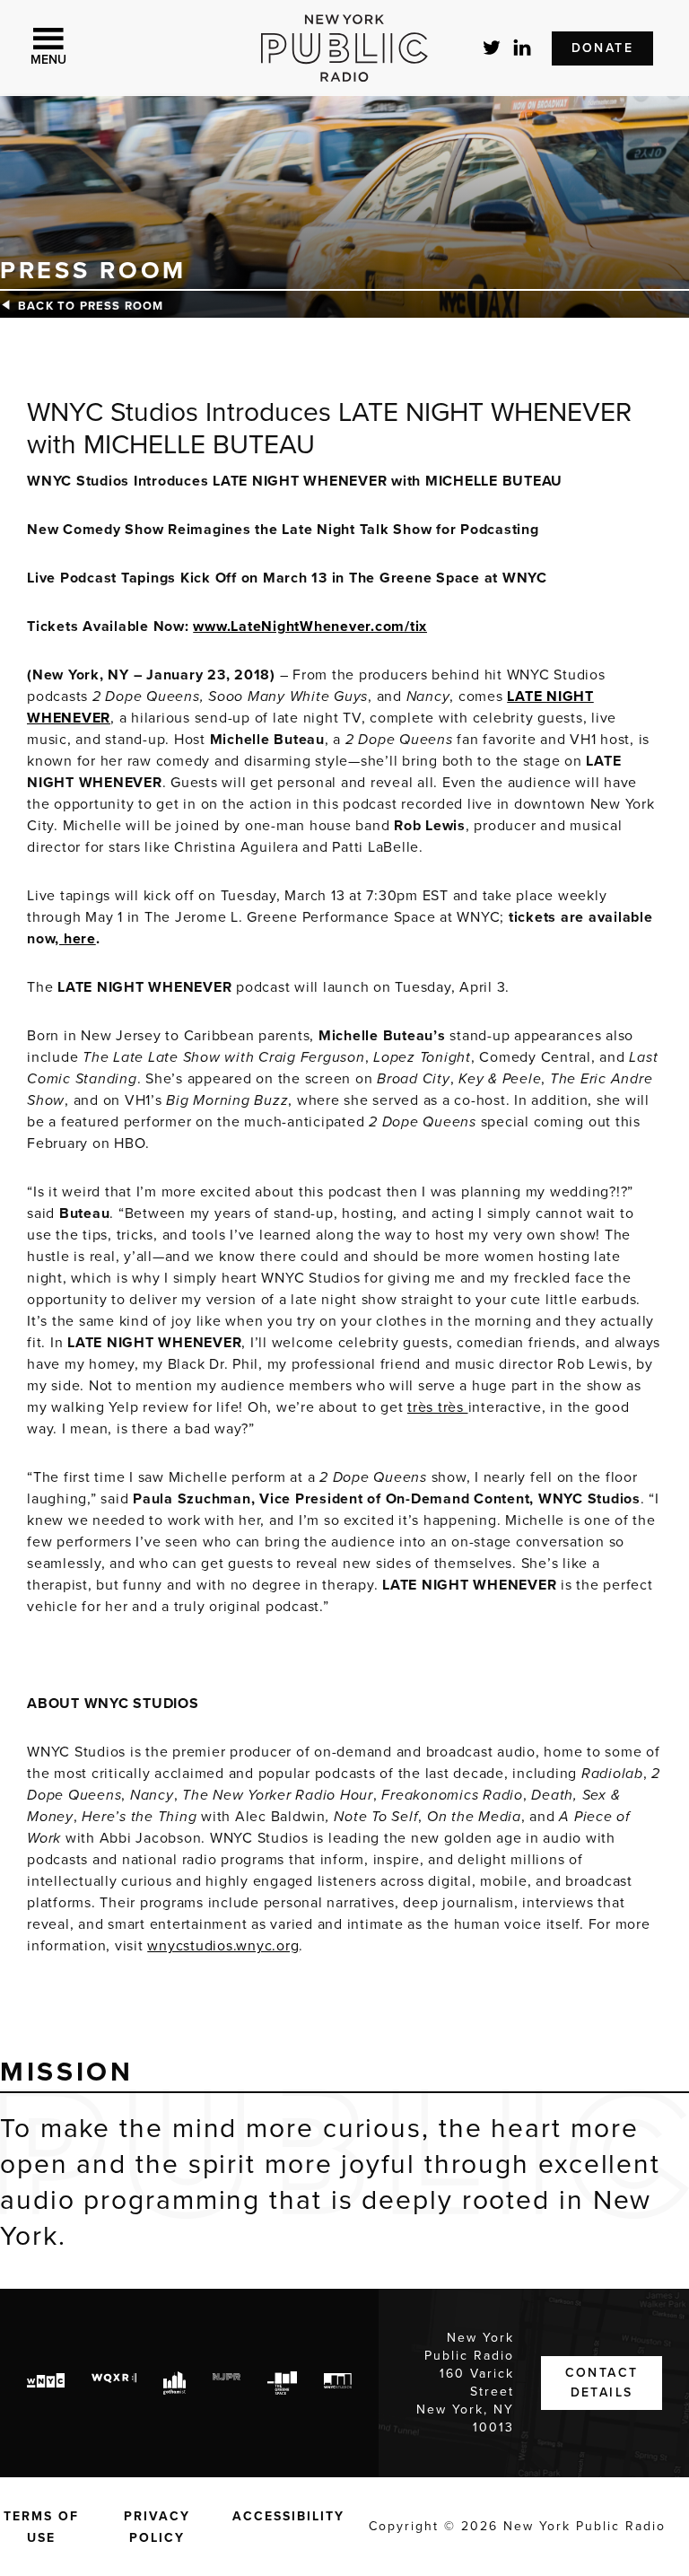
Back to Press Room (91, 306)
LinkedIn (523, 48)
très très (438, 1407)
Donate (602, 48)
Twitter (493, 48)
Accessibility (288, 2516)
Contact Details (602, 2383)
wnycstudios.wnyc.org (223, 1946)
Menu (48, 60)
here (78, 939)
